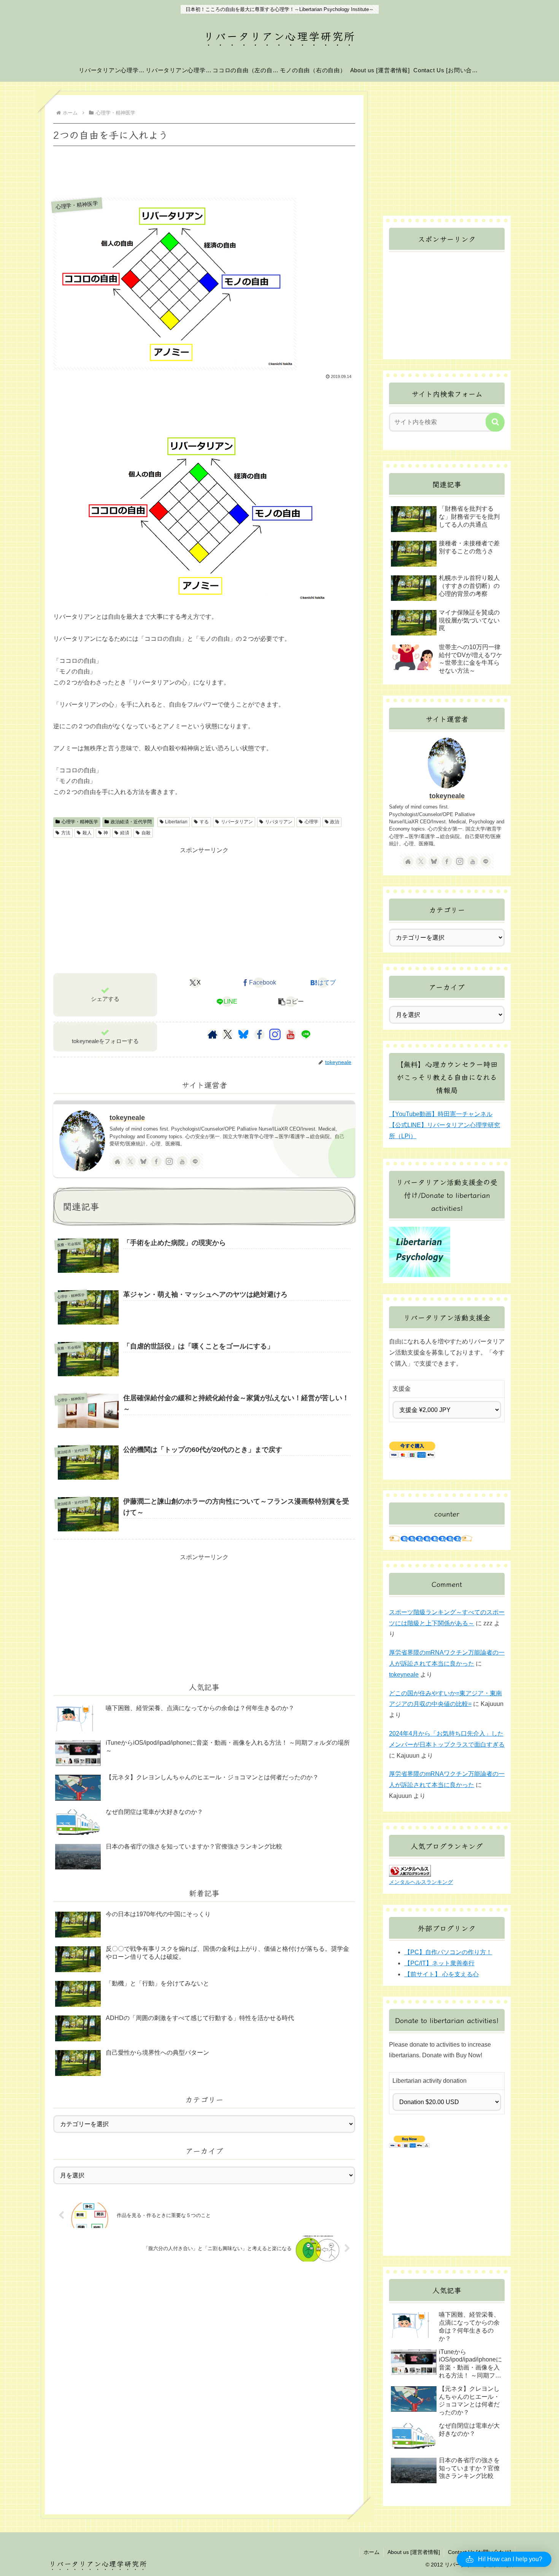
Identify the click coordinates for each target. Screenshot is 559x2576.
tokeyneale (127, 1118)
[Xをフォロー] (228, 1034)
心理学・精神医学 (80, 822)
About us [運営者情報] (414, 2552)
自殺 (146, 833)
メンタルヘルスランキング (421, 1882)
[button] (291, 1002)
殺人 (87, 833)
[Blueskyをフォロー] (243, 1034)
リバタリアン (279, 822)
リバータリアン (237, 822)
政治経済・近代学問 (131, 822)
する (204, 822)
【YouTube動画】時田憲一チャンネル (441, 1114)
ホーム (372, 2552)
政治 (335, 822)
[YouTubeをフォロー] (291, 1034)
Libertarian (176, 822)
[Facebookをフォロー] (259, 1034)
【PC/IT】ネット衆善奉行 (439, 1963)
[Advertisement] (204, 169)
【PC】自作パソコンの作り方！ (448, 1952)
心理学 (311, 822)
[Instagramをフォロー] (275, 1034)
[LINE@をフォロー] (306, 1034)
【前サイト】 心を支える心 (441, 1974)
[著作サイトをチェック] (213, 1034)
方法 (66, 833)
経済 (125, 833)
